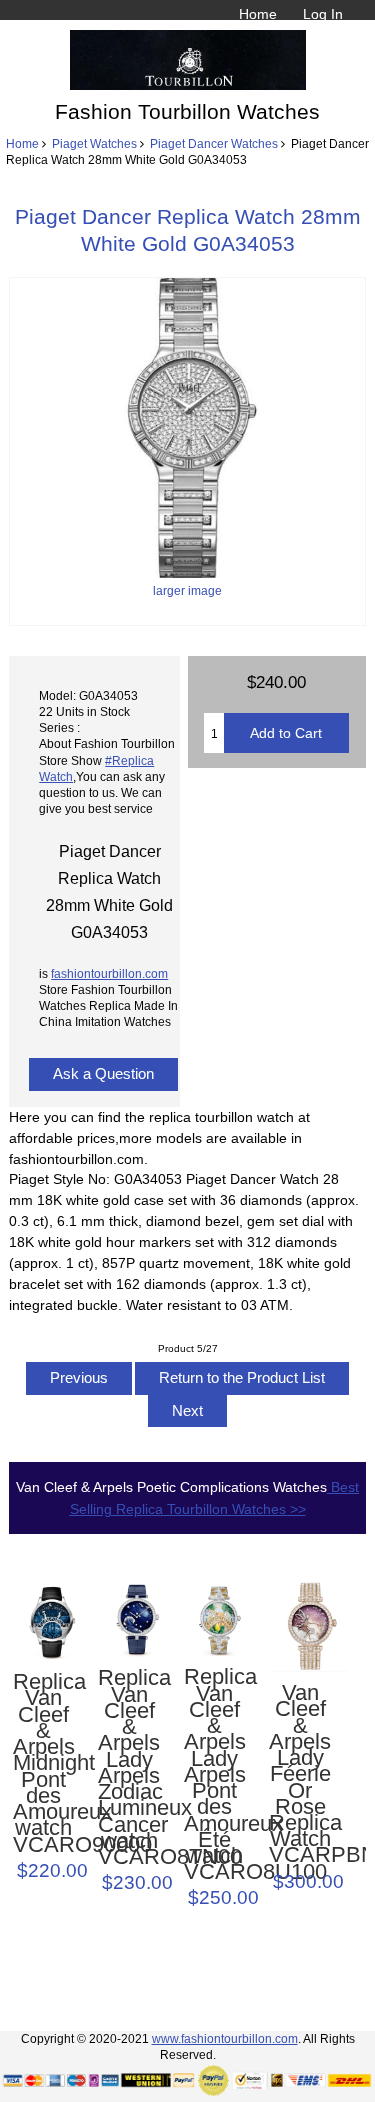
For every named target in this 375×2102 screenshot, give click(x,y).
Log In (323, 14)
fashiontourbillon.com (109, 973)
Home (258, 14)
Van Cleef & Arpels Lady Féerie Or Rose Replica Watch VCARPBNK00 (300, 1774)
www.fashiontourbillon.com (225, 2038)
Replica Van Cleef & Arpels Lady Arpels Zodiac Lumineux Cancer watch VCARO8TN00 (129, 1767)
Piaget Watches (94, 143)
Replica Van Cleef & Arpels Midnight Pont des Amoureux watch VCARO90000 (44, 1763)
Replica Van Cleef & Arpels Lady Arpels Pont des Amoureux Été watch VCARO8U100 (215, 1774)
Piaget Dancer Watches (214, 143)
